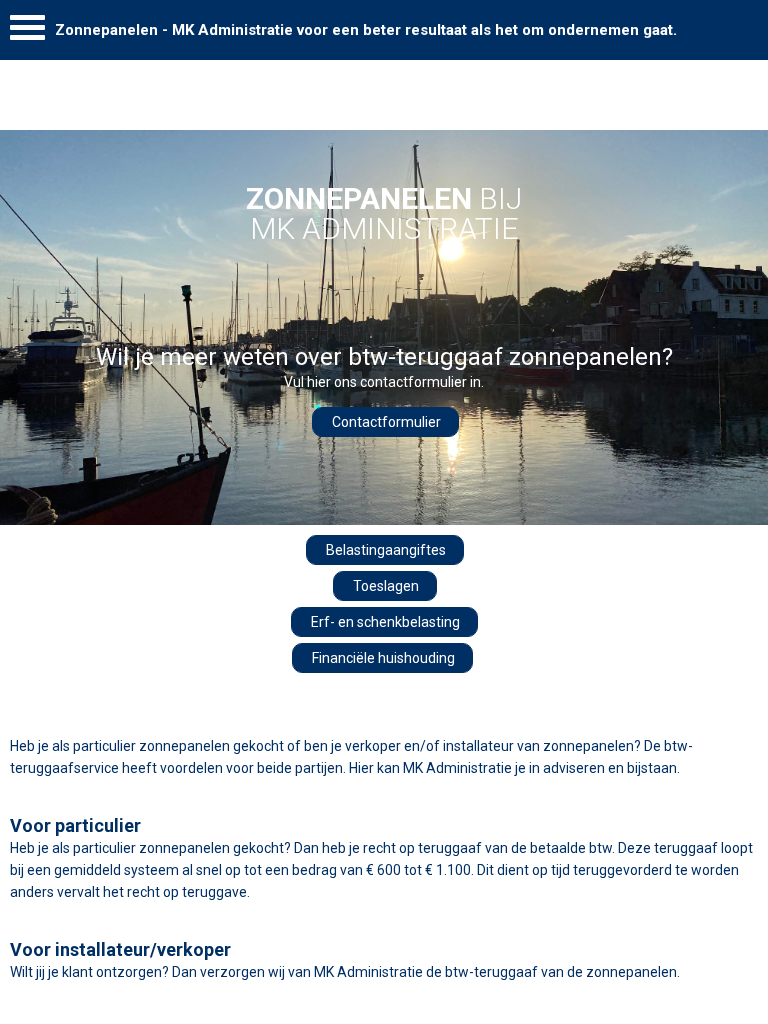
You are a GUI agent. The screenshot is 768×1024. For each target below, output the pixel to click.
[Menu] (27, 32)
